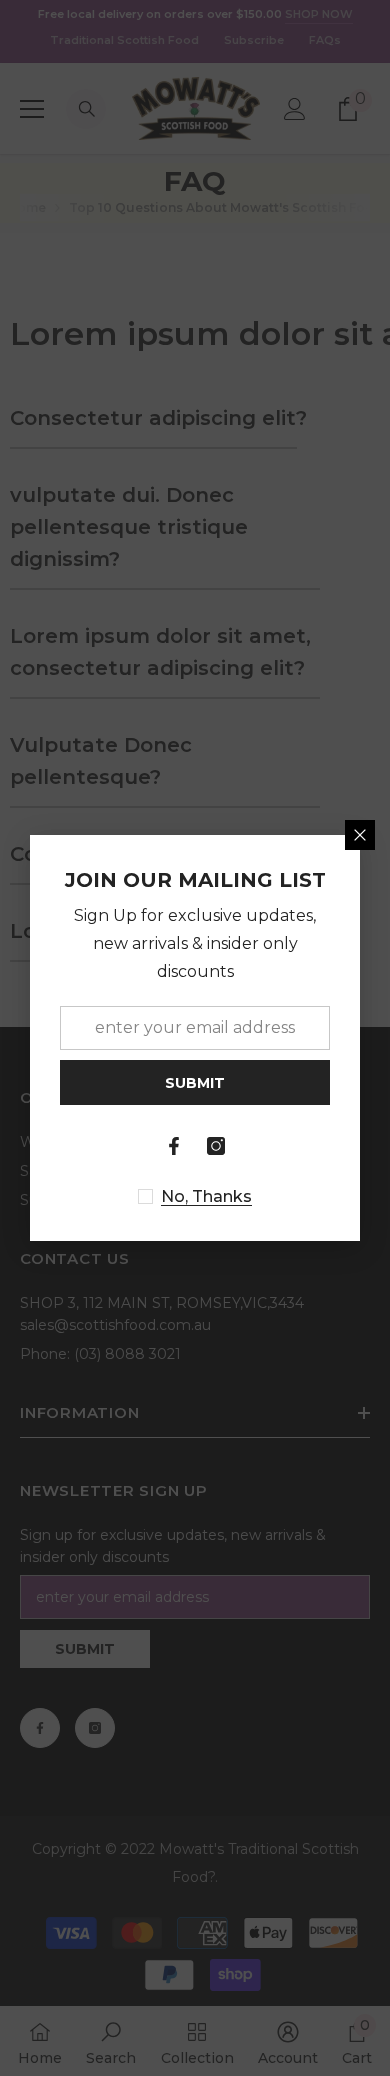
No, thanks (206, 1196)
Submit (195, 1083)
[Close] (360, 835)
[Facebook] (174, 1146)
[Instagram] (216, 1146)
